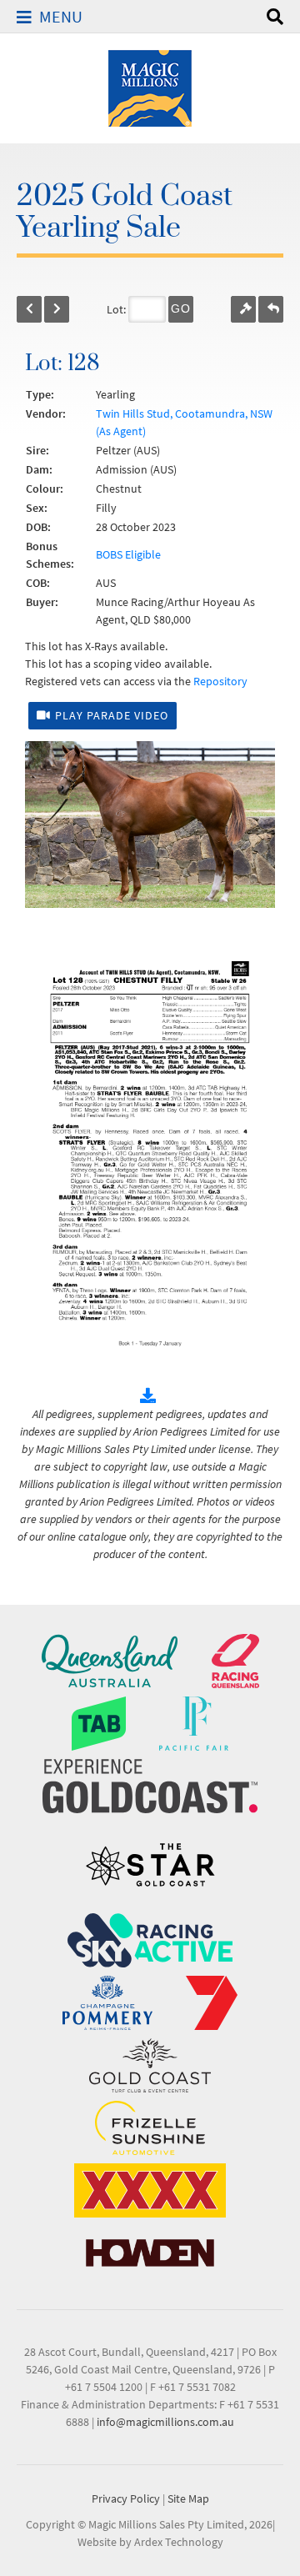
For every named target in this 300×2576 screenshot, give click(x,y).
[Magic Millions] (150, 87)
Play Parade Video (112, 715)
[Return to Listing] (271, 309)
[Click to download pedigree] (150, 1396)
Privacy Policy (126, 2498)
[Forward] (57, 309)
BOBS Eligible (128, 554)
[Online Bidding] (243, 309)
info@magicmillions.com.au (165, 2422)
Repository (220, 681)
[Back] (29, 309)
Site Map (188, 2498)
